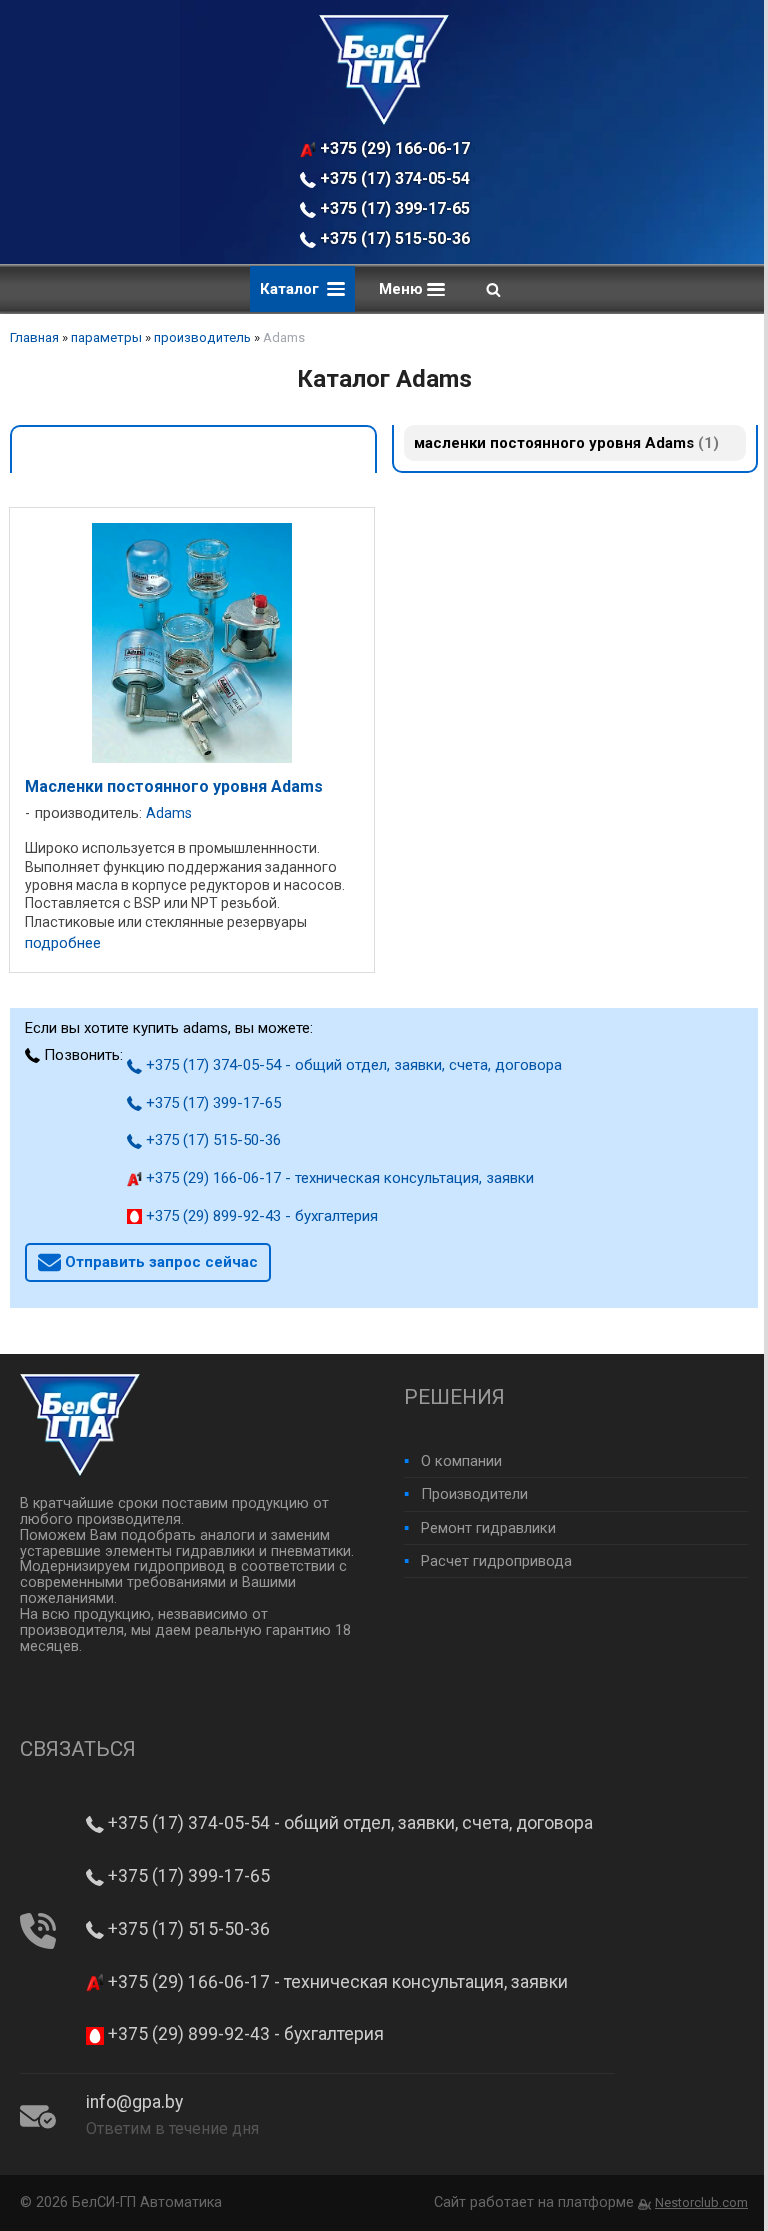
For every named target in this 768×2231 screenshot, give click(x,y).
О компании (461, 1461)
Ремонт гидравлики (488, 1528)
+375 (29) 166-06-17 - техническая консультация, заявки (395, 148)
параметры (106, 337)
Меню (403, 289)
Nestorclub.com (701, 2202)
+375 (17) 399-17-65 (393, 208)
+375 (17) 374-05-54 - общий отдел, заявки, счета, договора (395, 178)
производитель (202, 337)
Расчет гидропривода (496, 1561)
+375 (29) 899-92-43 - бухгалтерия (260, 1216)
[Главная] (384, 120)
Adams (169, 813)
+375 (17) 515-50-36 (393, 238)
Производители (474, 1494)
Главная (34, 337)
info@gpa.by (134, 2102)
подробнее (63, 943)
